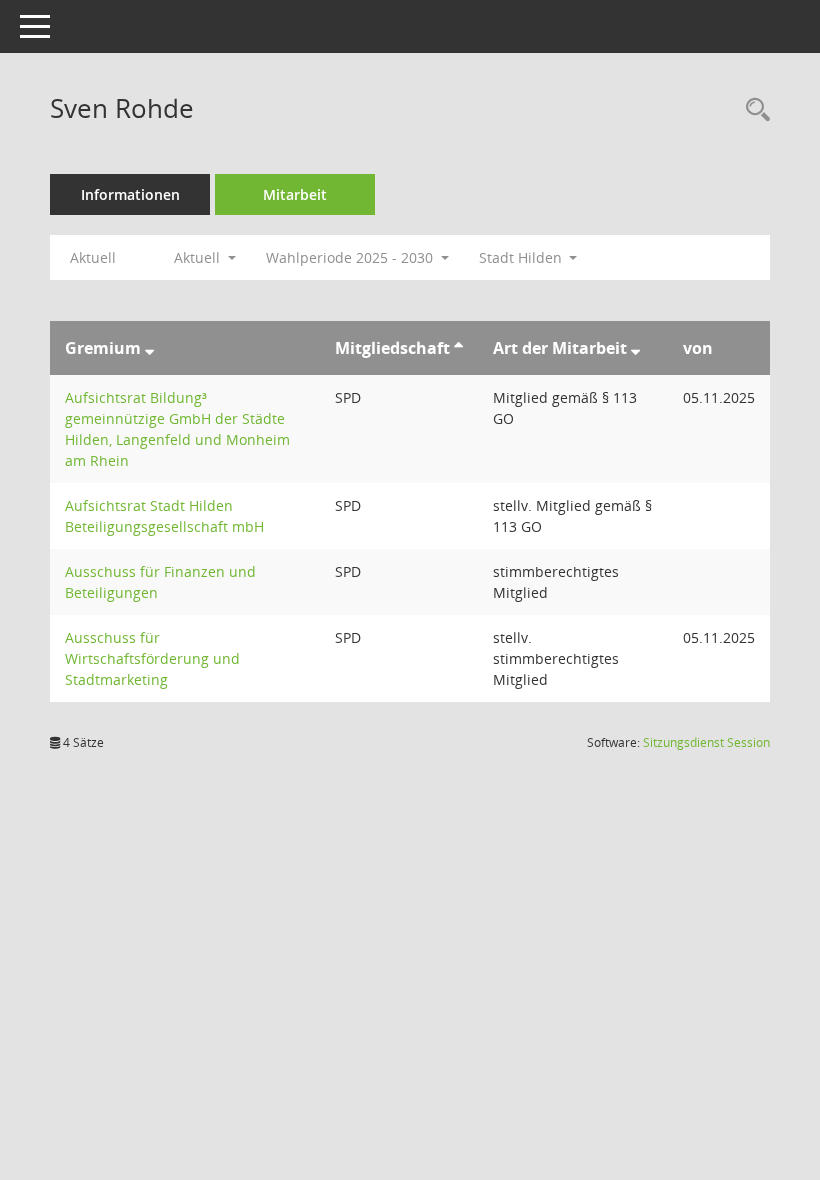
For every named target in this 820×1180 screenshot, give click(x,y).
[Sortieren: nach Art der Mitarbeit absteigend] (635, 348)
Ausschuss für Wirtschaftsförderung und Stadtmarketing (152, 658)
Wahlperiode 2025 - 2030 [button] (351, 257)
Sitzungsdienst (706, 742)
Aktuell (93, 257)
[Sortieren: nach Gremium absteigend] (149, 348)
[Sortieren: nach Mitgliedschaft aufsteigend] (458, 348)
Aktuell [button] (199, 257)
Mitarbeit (295, 194)
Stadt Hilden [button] (522, 257)
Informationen (130, 194)
